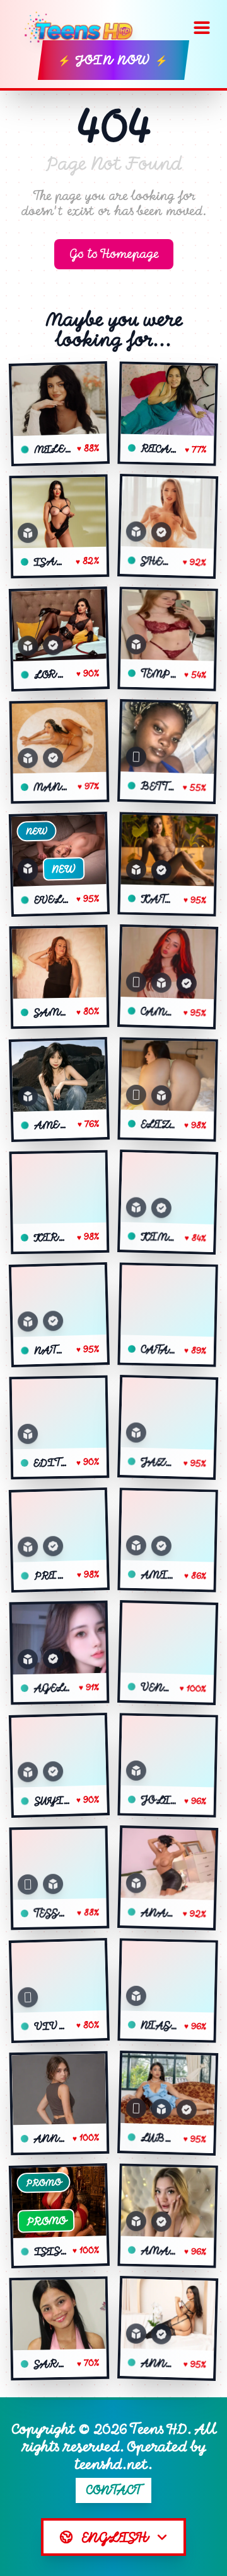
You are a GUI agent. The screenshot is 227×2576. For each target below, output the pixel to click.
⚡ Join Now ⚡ (113, 60)
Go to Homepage (114, 254)
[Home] (83, 28)
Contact (114, 2490)
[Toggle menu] (202, 28)
